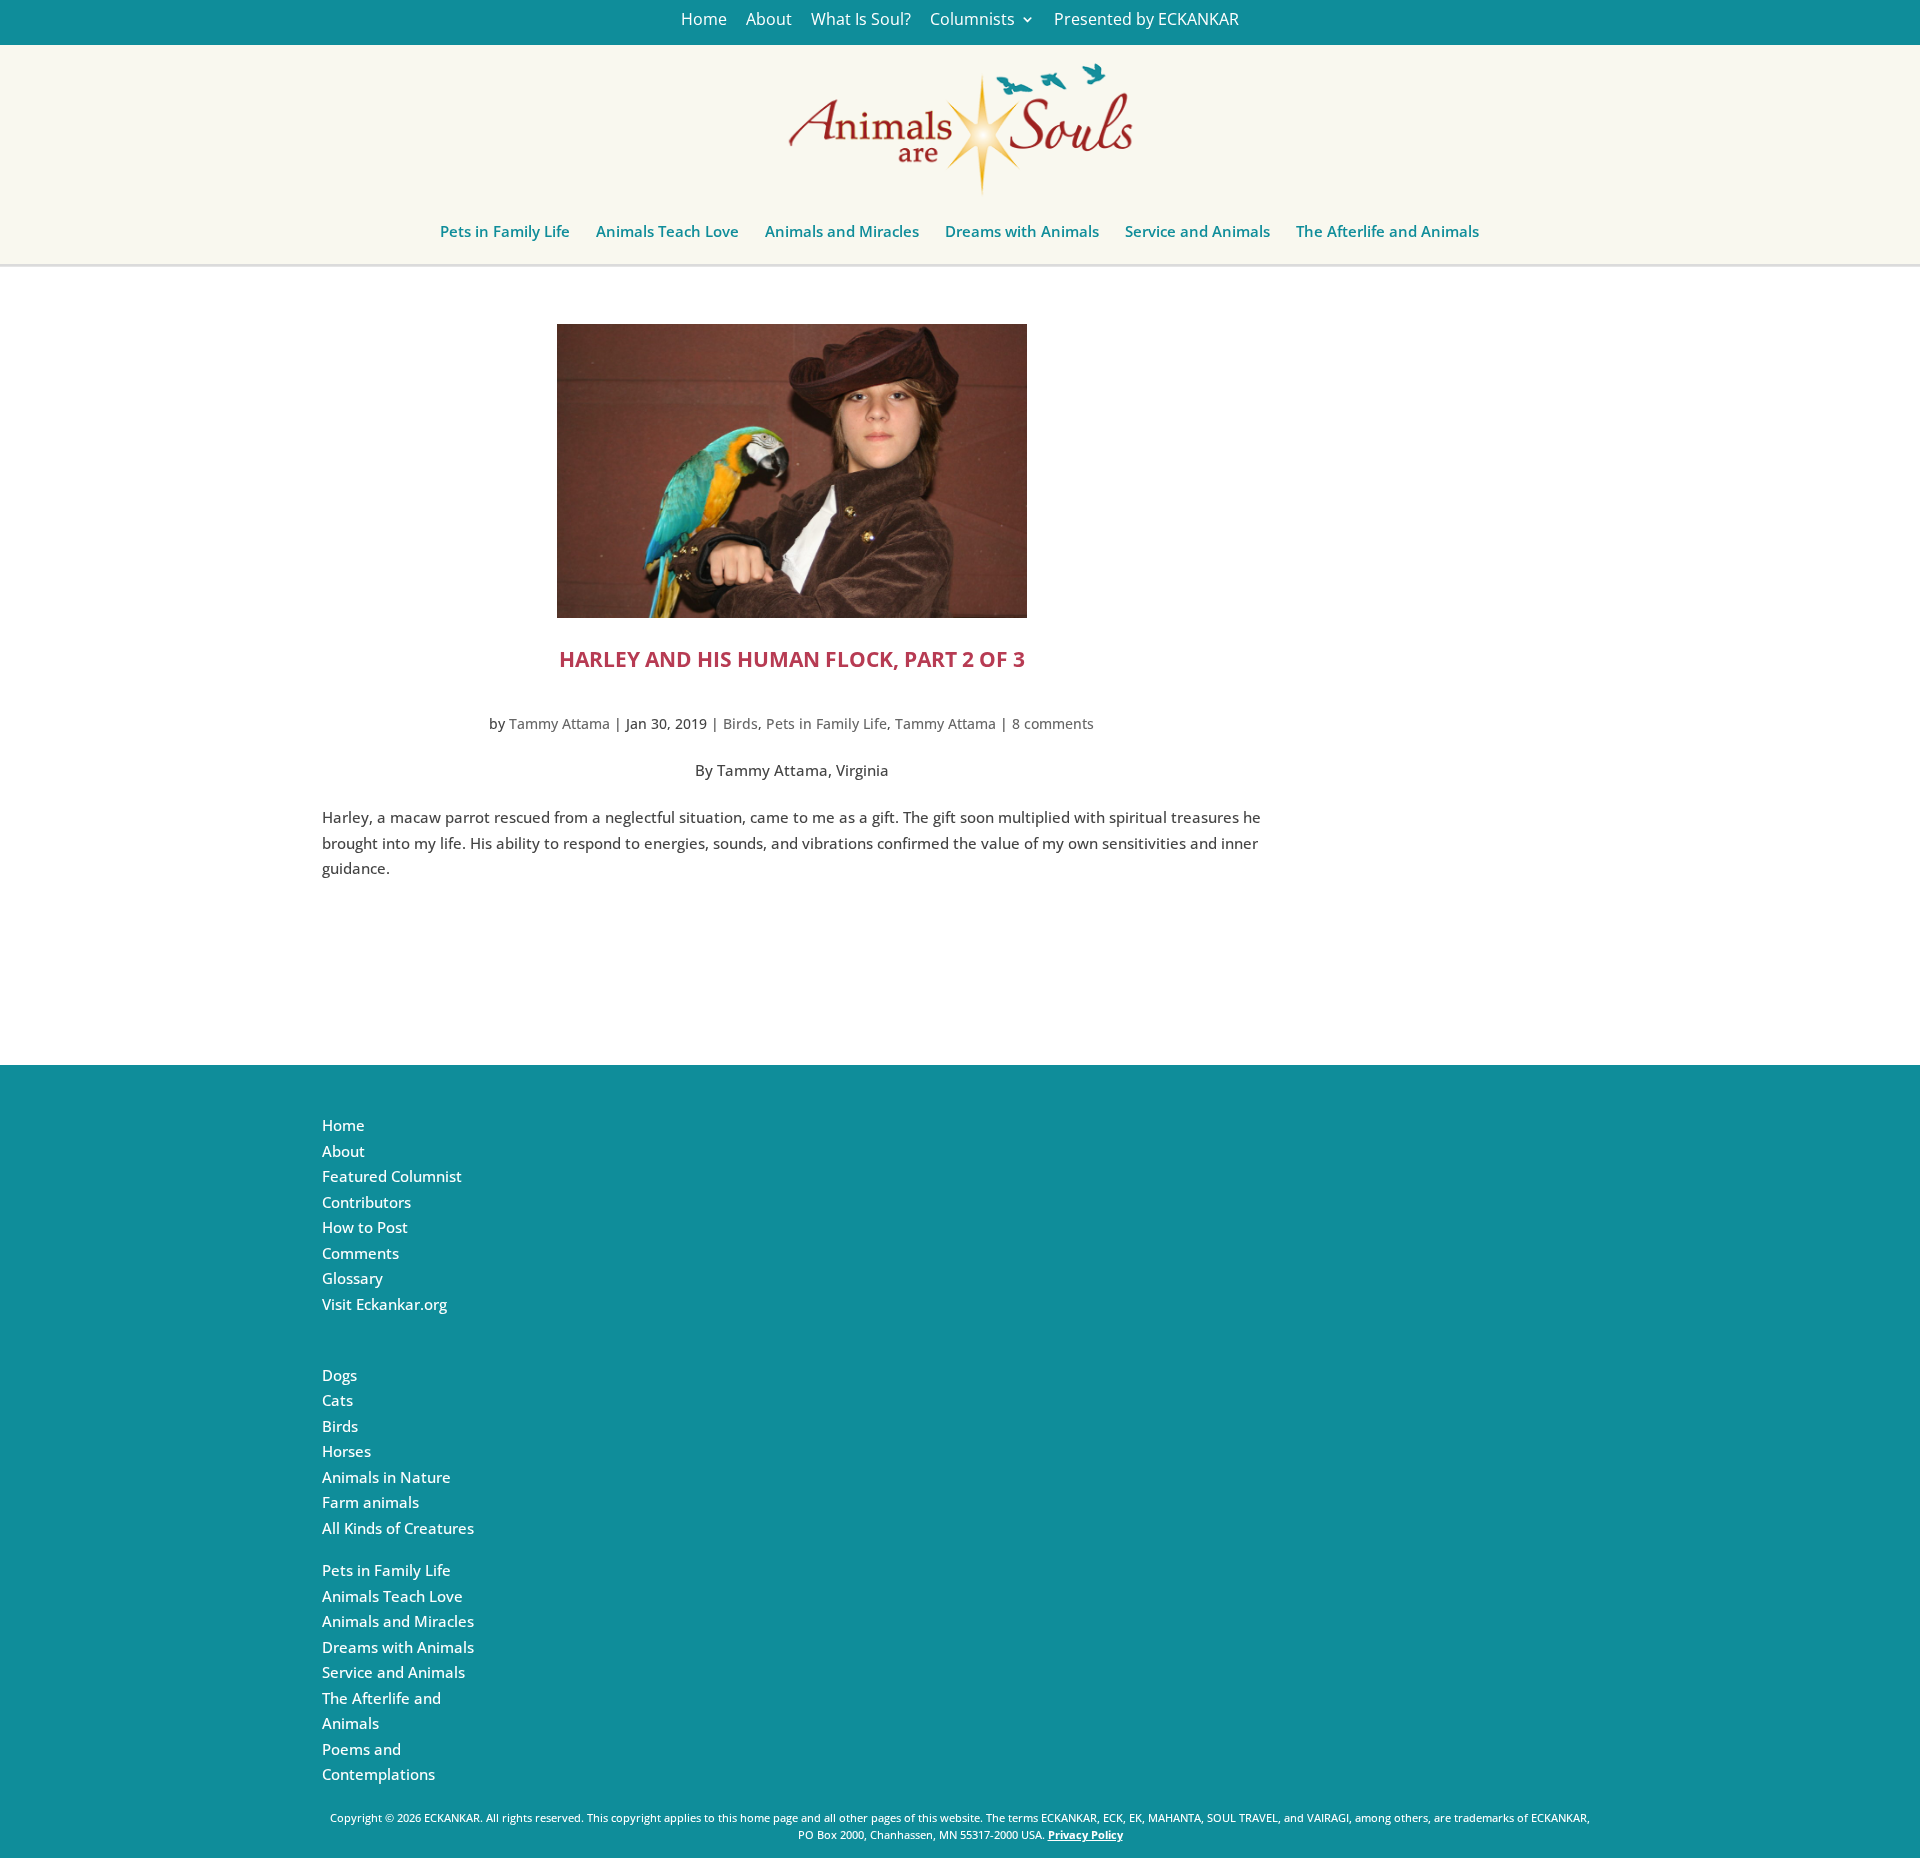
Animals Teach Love (667, 236)
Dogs (339, 1375)
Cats (337, 1400)
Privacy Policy (1085, 1834)
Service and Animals (1197, 236)
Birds (740, 723)
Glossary (352, 1278)
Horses (346, 1451)
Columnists (972, 20)
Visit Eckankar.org (384, 1304)
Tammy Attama (559, 723)
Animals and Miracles (842, 236)
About (769, 20)
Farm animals (370, 1502)
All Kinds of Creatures (398, 1528)
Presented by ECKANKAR (1146, 20)
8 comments (1053, 723)
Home (704, 20)
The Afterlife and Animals (1387, 236)
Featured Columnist (392, 1176)
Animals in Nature (386, 1477)
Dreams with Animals (1022, 236)
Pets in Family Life (505, 236)
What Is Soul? (861, 20)
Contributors (366, 1202)
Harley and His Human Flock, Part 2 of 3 (792, 659)
